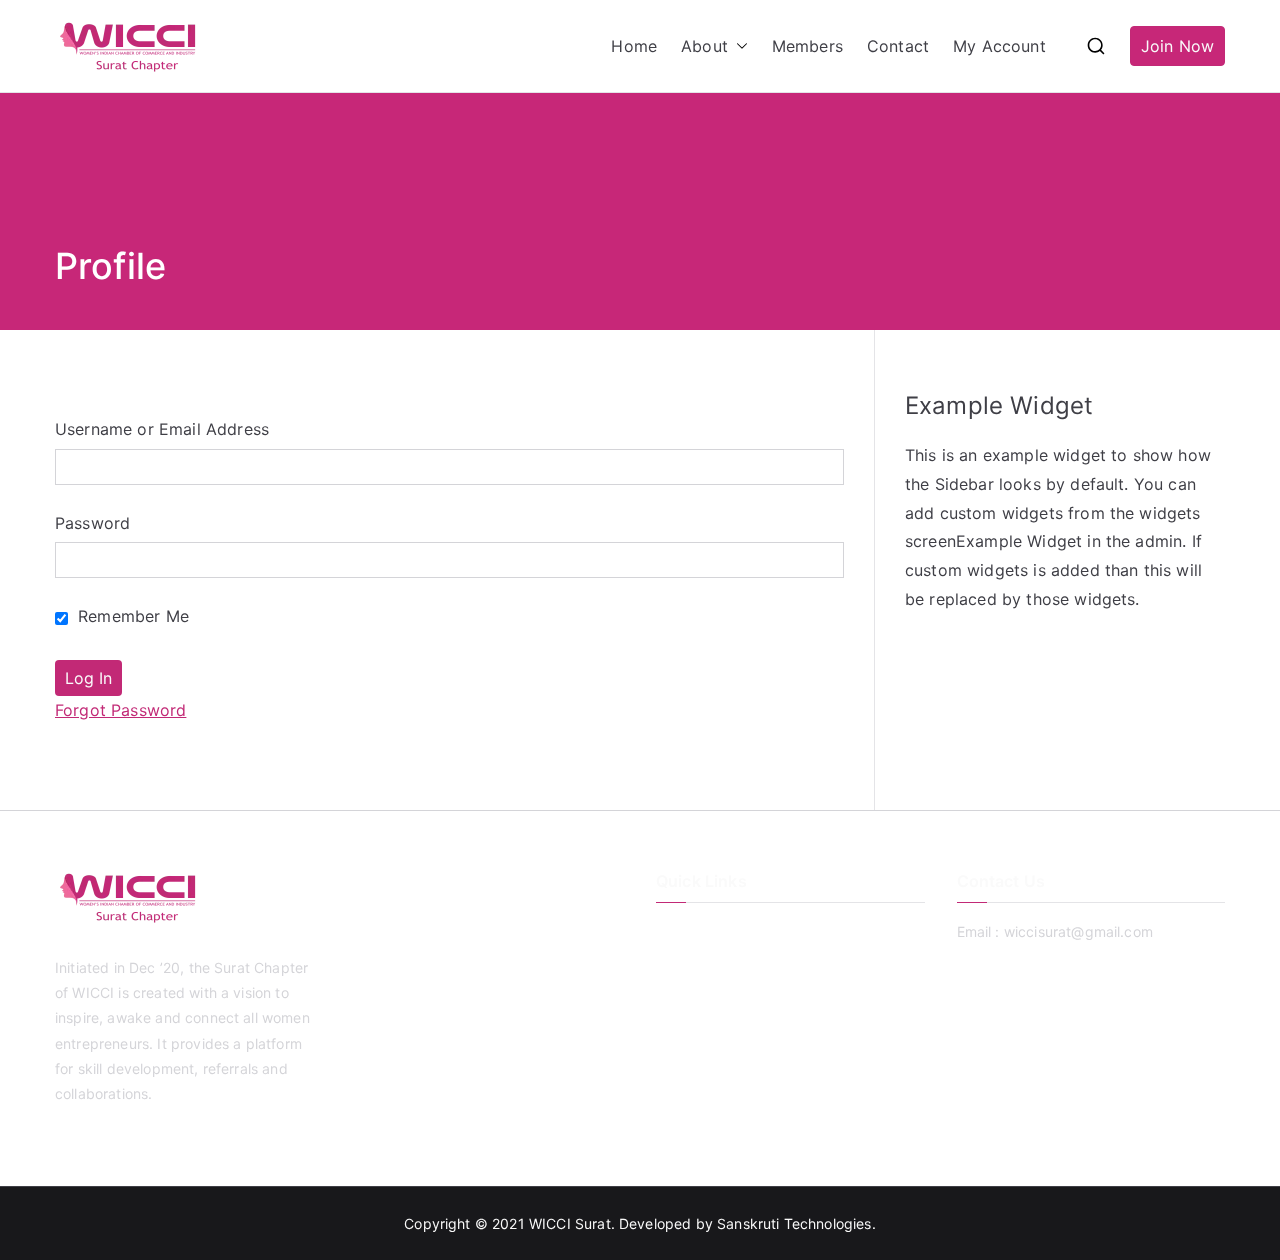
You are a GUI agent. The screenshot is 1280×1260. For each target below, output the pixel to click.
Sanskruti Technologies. (796, 1223)
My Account (999, 46)
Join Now (1177, 46)
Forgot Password (120, 710)
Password (92, 523)
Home (634, 46)
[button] (738, 46)
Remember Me (131, 616)
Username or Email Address (162, 429)
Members (807, 46)
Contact (898, 46)
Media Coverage (711, 1030)
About (704, 46)
